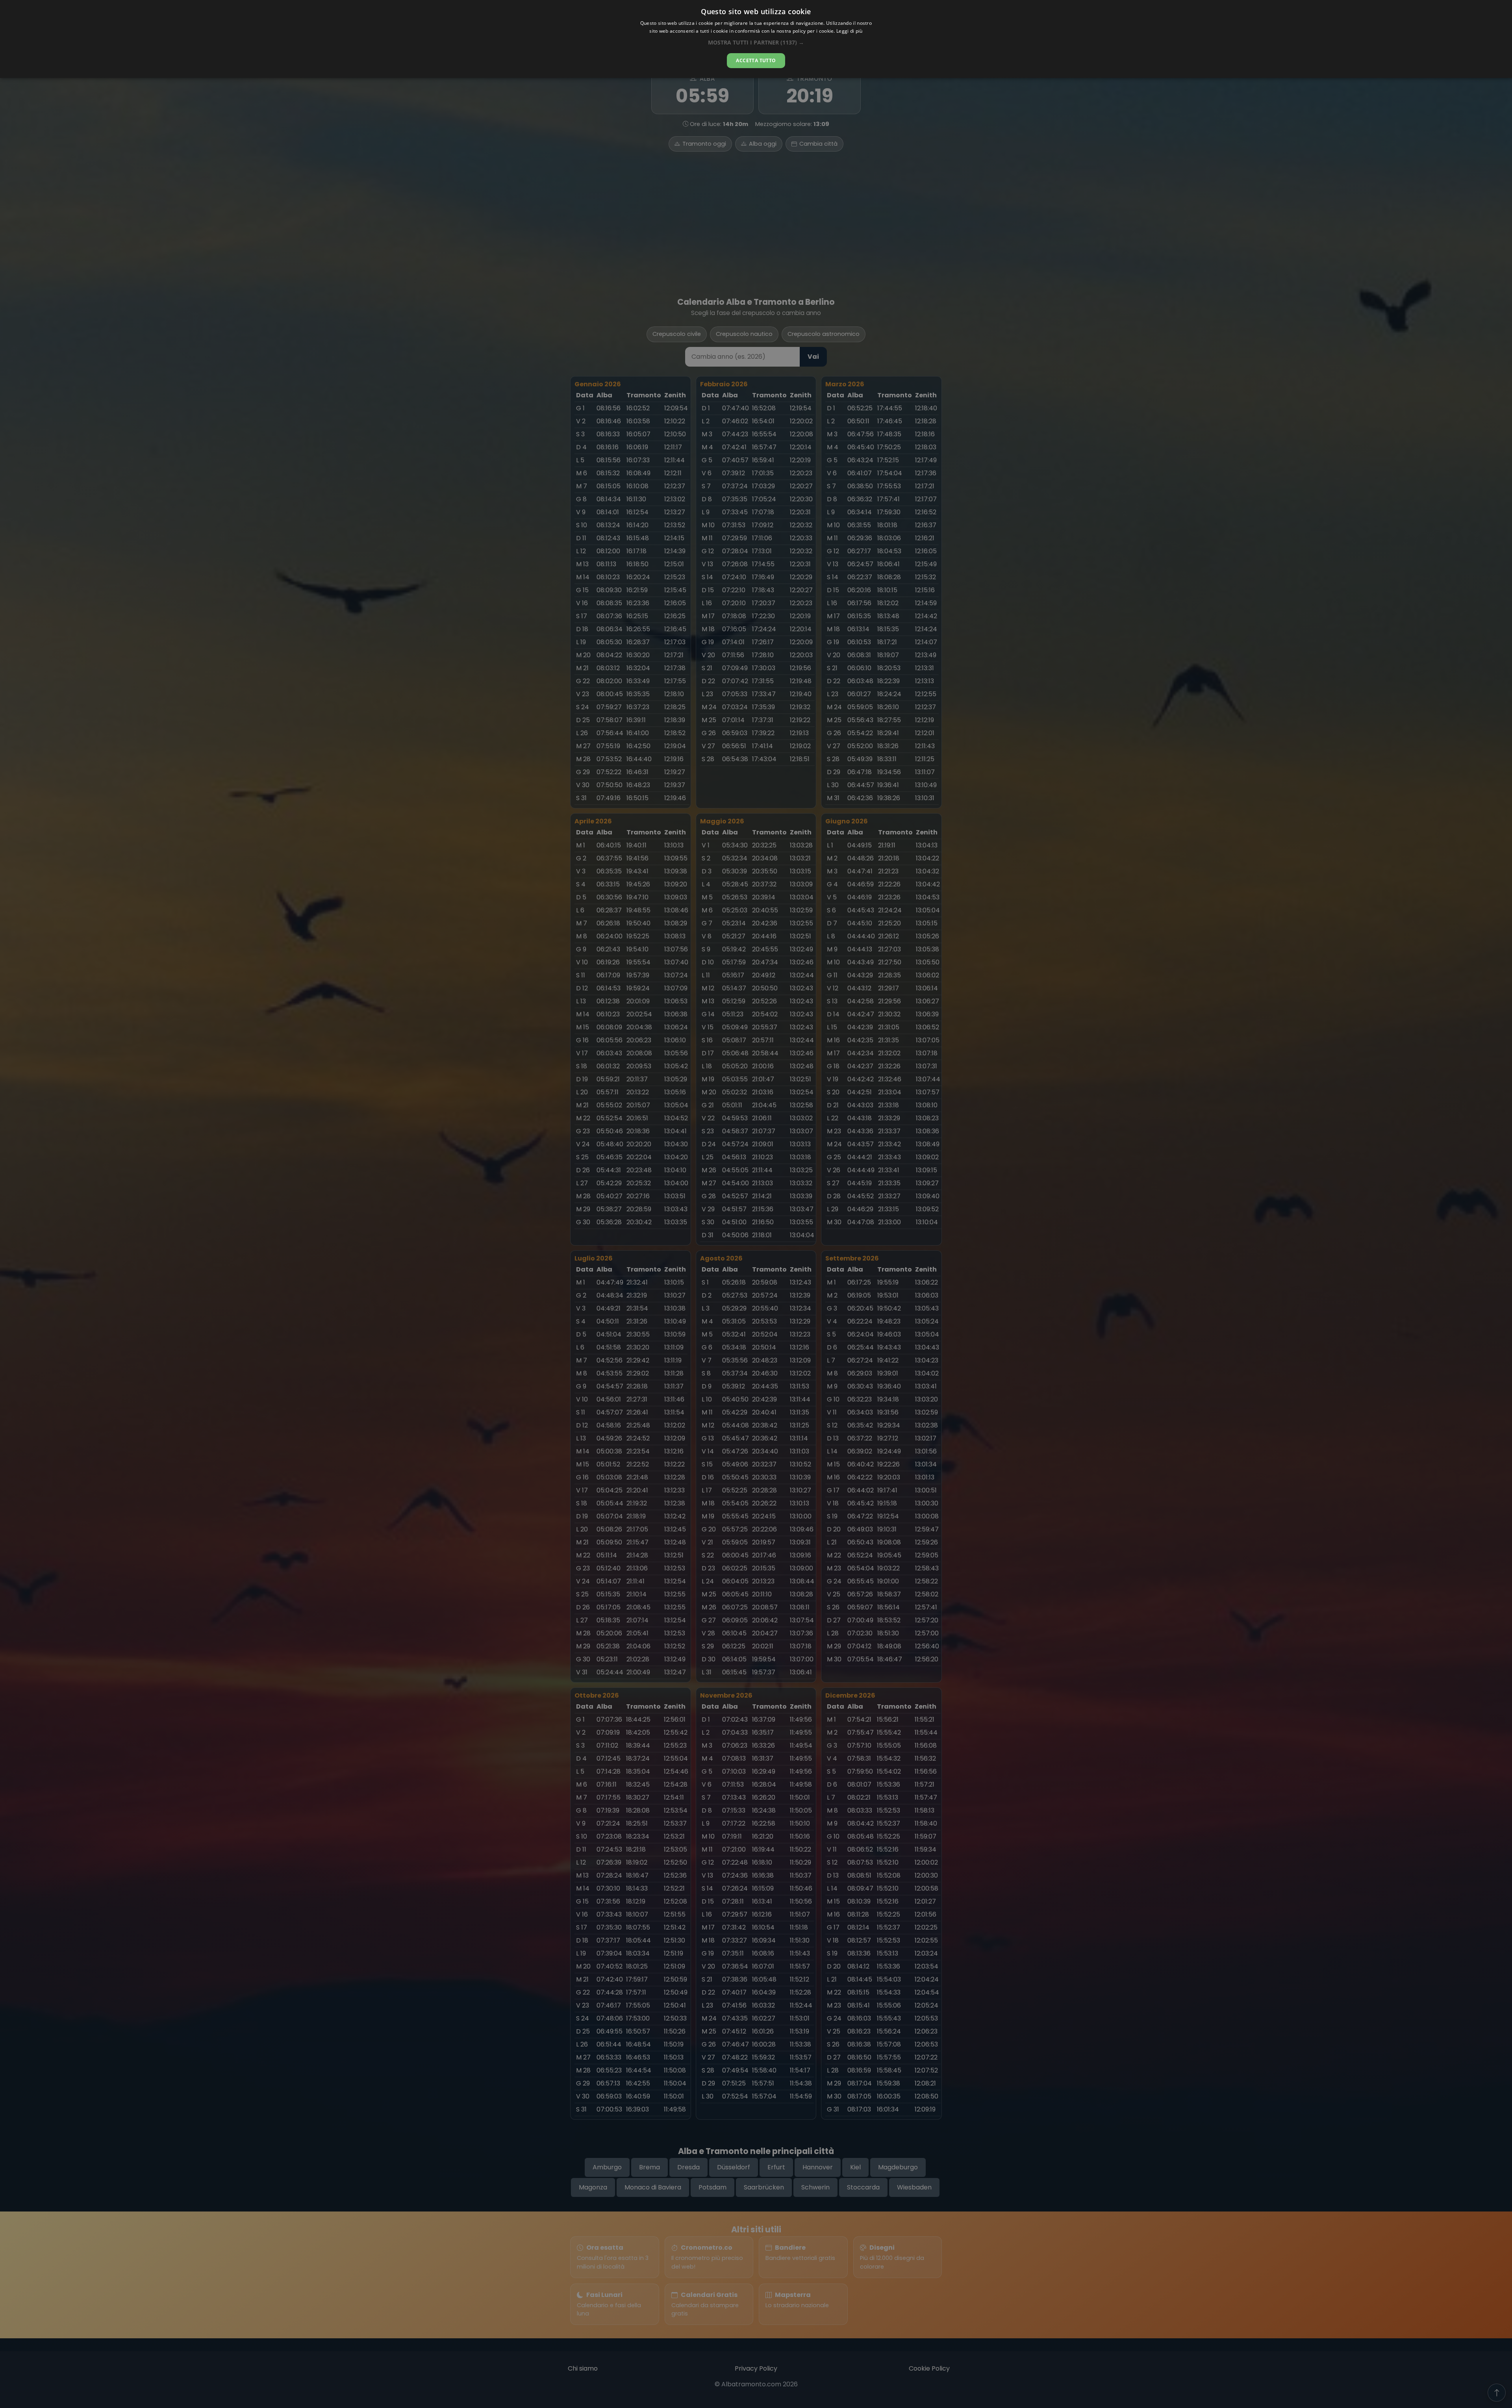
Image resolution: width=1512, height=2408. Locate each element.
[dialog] (756, 39)
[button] (756, 42)
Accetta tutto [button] (756, 60)
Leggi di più (850, 31)
